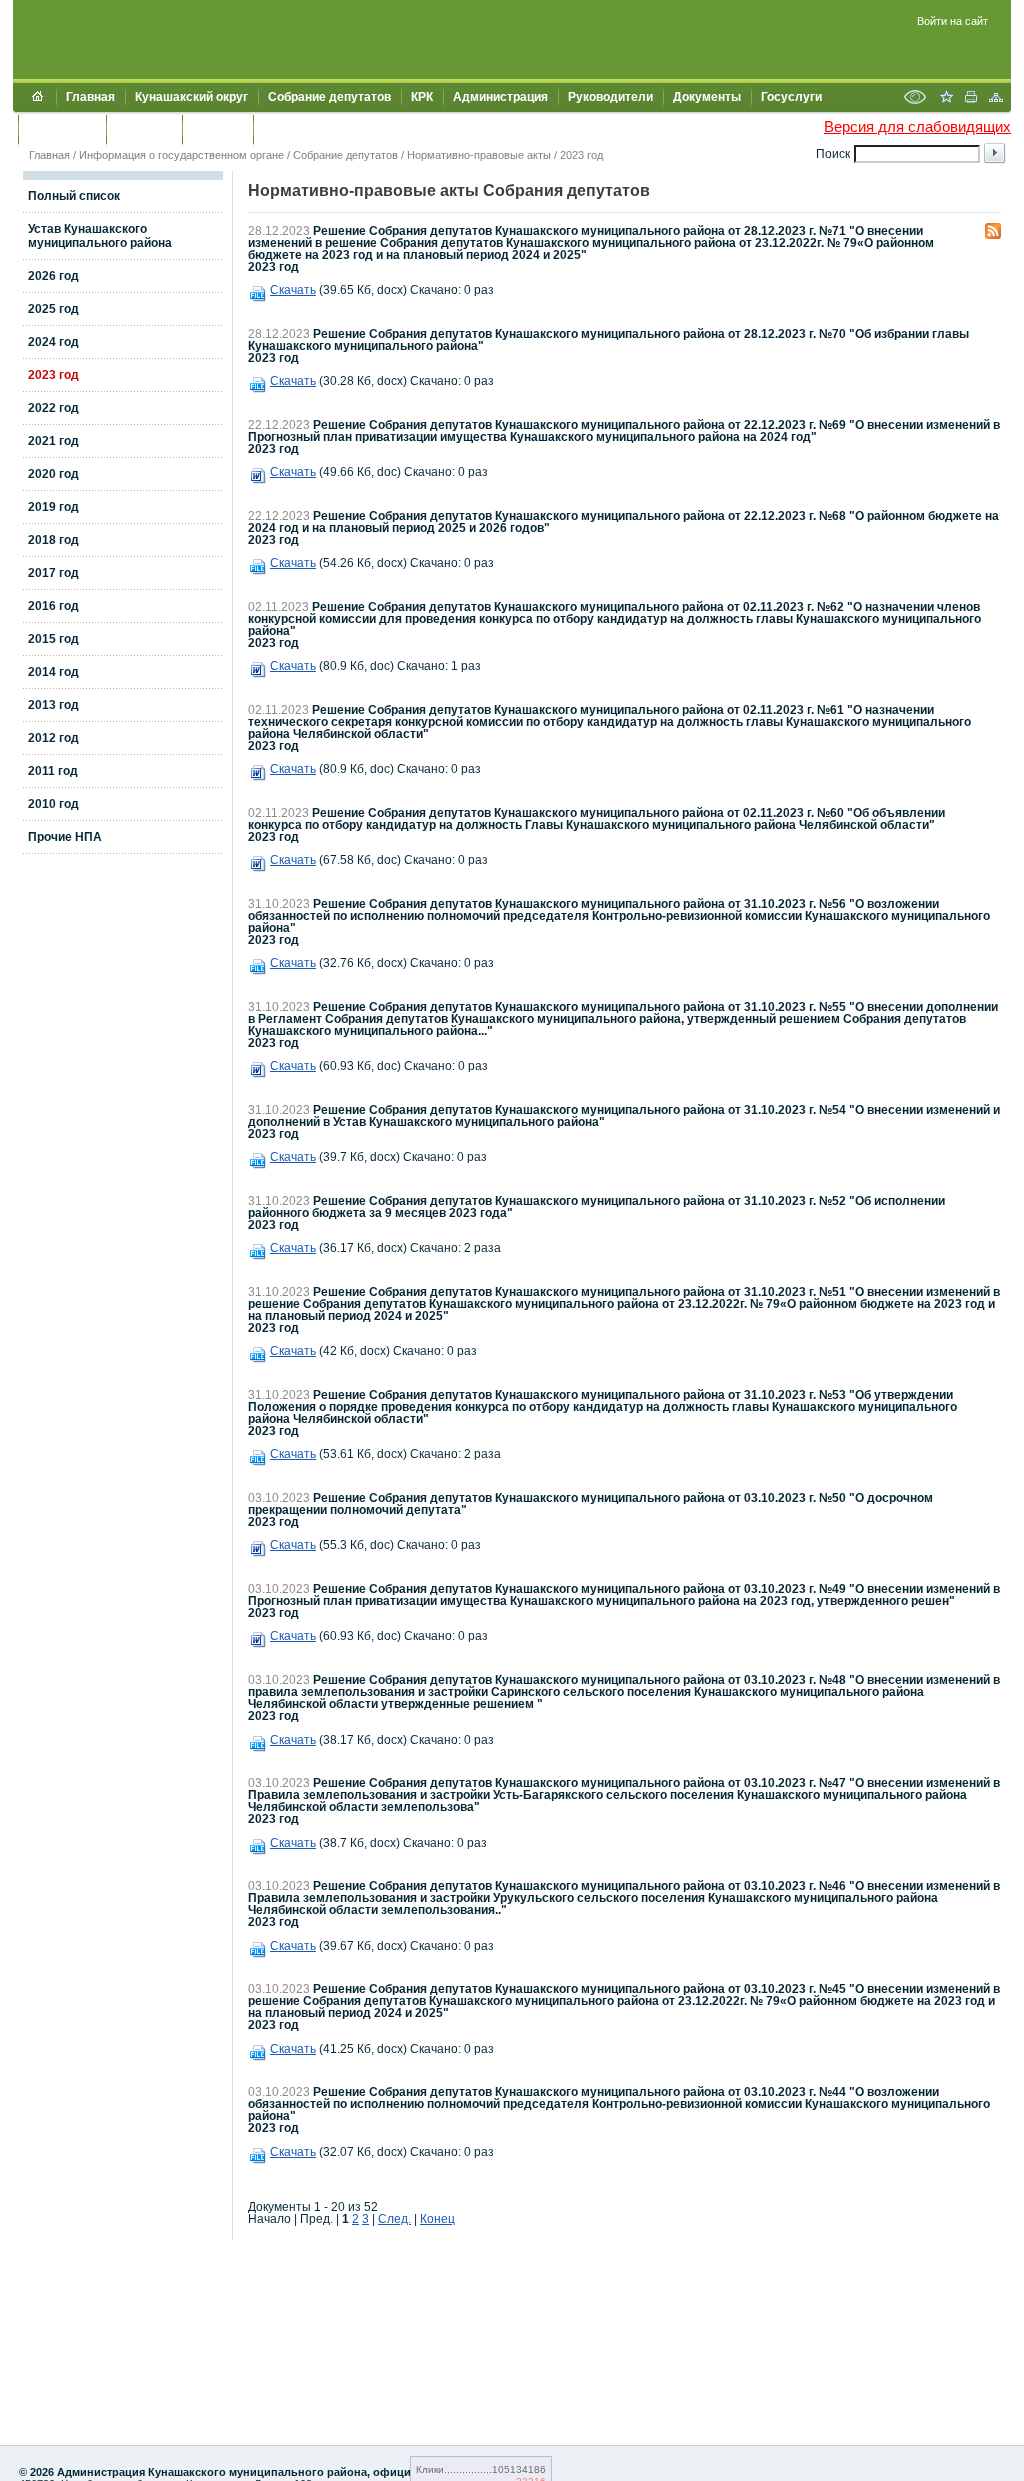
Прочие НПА (65, 837)
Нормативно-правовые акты (479, 155)
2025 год (53, 309)
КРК (422, 97)
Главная (90, 97)
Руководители (610, 97)
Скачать (293, 290)
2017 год (53, 573)
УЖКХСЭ (217, 129)
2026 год (53, 276)
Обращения (62, 129)
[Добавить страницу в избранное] (946, 99)
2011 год (53, 771)
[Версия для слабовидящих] (915, 99)
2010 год (53, 804)
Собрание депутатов (329, 97)
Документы (707, 97)
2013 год (53, 705)
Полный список (74, 196)
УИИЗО (284, 129)
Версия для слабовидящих (917, 126)
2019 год (53, 507)
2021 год (53, 441)
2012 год (53, 738)
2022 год (53, 408)
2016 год (53, 606)
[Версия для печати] (971, 99)
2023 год (581, 155)
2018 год (53, 540)
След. (394, 2219)
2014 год (53, 672)
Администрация (500, 97)
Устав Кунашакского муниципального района (100, 236)
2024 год (53, 342)
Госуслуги (791, 97)
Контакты (144, 129)
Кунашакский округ (191, 97)
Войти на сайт (952, 21)
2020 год (53, 474)
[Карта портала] (996, 99)
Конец (437, 2219)
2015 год (53, 639)
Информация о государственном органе (181, 155)
